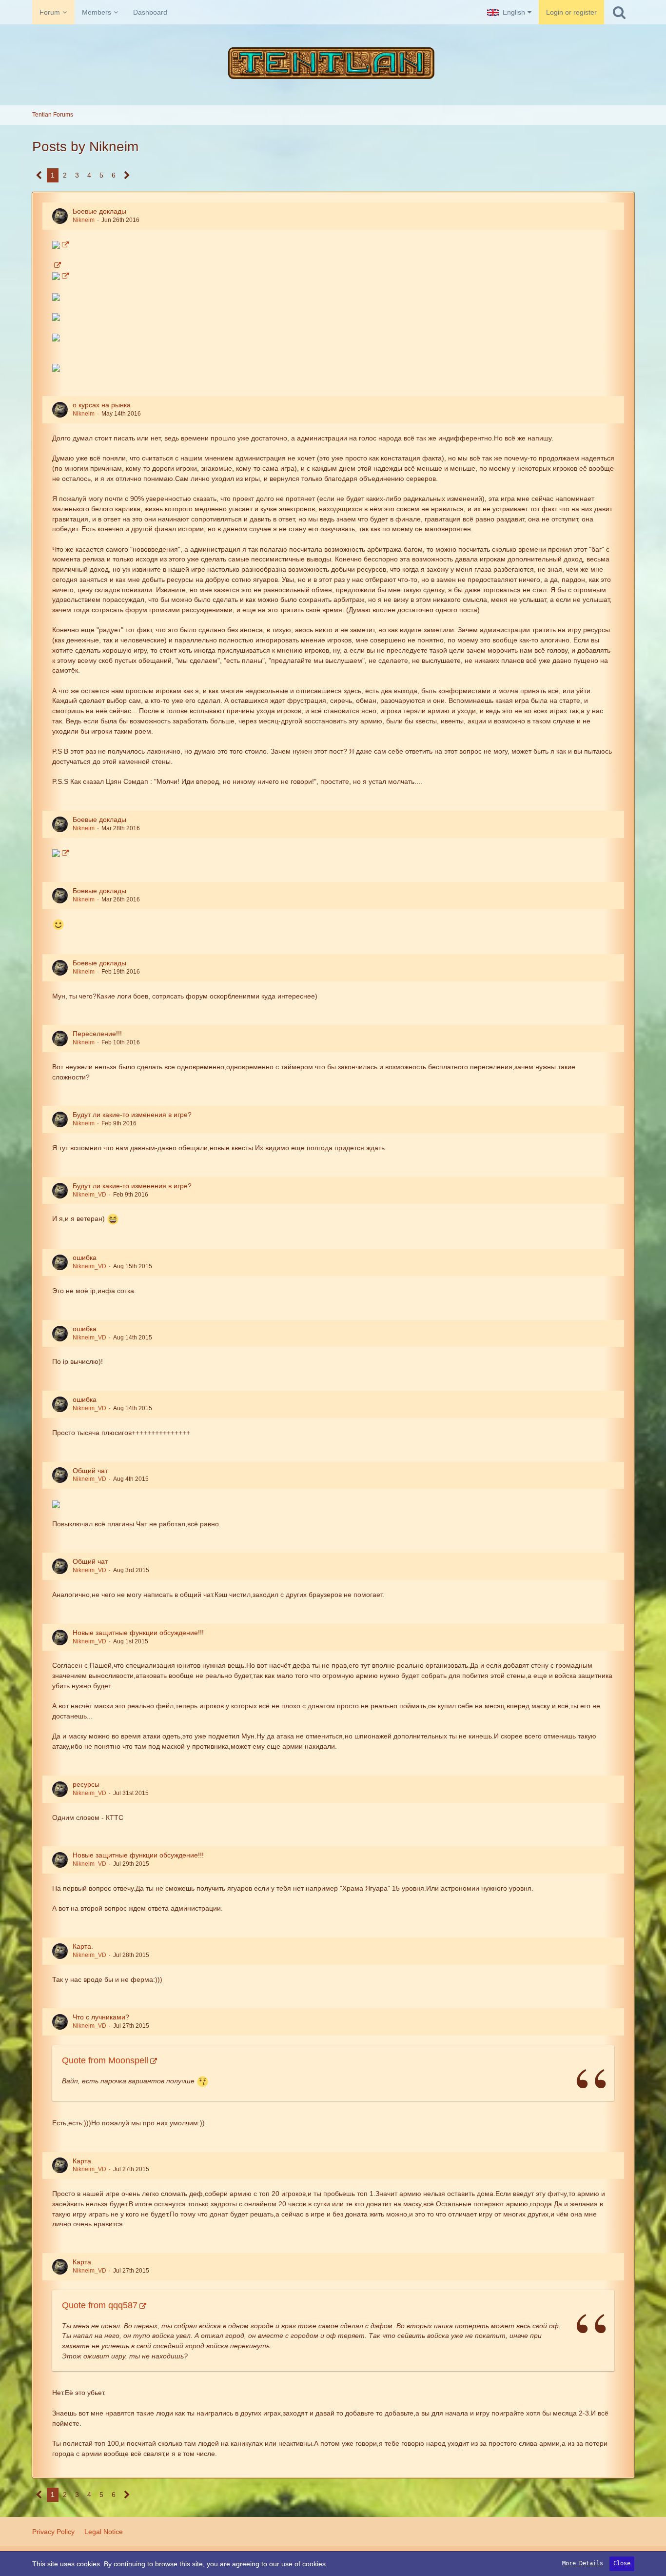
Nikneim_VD (89, 1195)
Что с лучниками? (101, 2017)
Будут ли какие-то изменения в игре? (132, 1115)
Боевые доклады (99, 211)
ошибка (85, 1258)
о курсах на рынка (102, 405)
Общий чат (90, 1471)
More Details (583, 2563)
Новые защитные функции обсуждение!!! (138, 1633)
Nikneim (84, 220)
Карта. (83, 1946)
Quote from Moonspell (105, 2060)
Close (622, 2563)
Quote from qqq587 (100, 2305)
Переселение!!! (97, 1034)
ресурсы (86, 1784)
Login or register (571, 12)
